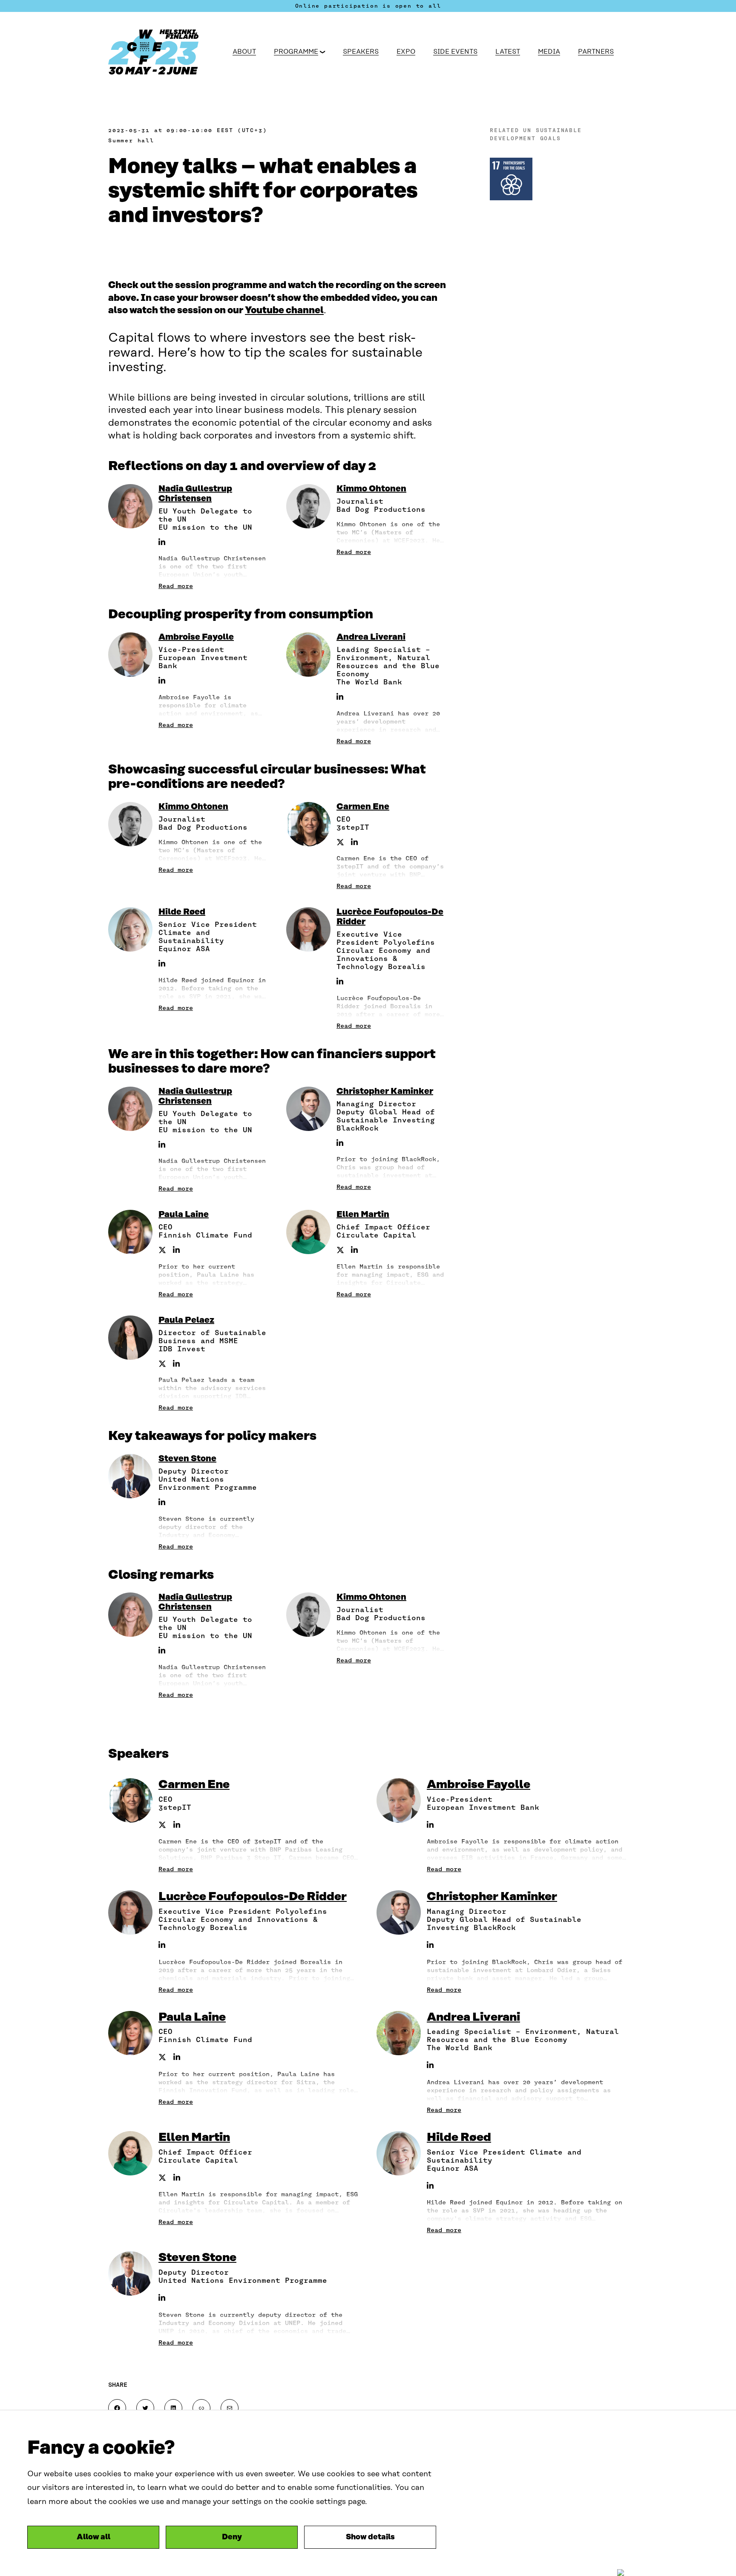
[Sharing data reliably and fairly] (160, 52)
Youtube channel (284, 310)
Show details (370, 2537)
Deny (232, 2537)
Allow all (93, 2537)
